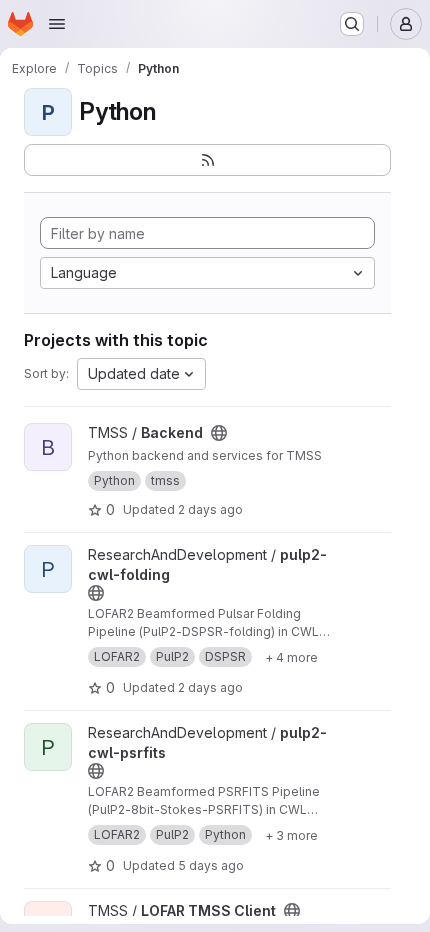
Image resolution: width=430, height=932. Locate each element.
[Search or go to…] (352, 24)
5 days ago (211, 865)
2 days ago (210, 509)
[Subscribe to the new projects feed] (207, 160)
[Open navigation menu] (57, 24)
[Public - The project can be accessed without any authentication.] (219, 433)
